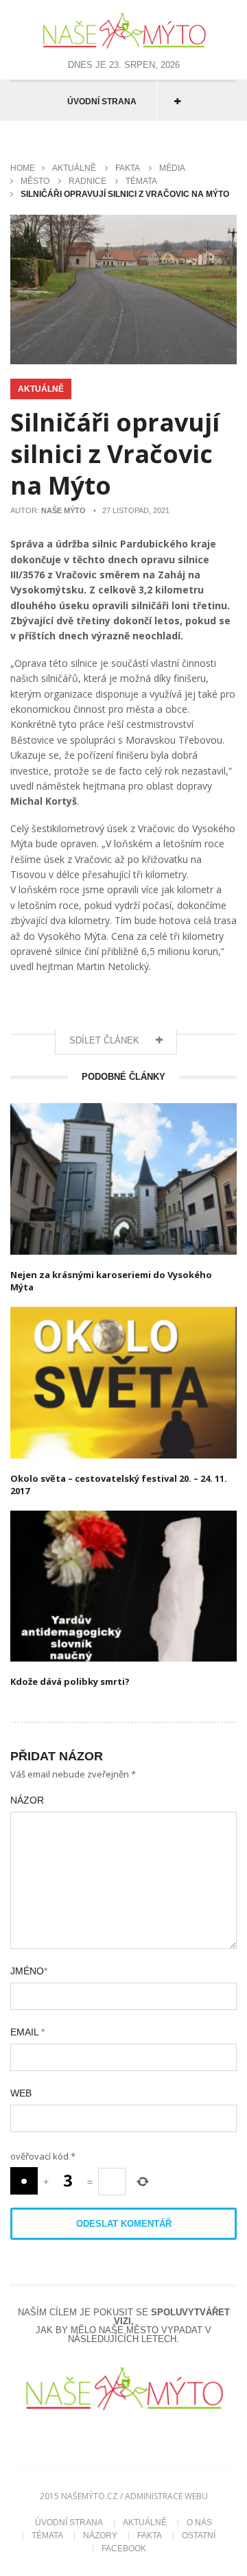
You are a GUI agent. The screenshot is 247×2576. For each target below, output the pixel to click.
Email (27, 2032)
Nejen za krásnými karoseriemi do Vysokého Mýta (111, 1281)
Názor (27, 1800)
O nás (199, 2522)
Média (172, 168)
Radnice (87, 181)
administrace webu (166, 2496)
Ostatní (199, 2536)
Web (21, 2093)
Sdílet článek (106, 1040)
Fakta (128, 168)
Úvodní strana (102, 102)
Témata (141, 181)
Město (35, 181)
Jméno (29, 1971)
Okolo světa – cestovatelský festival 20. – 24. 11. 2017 (119, 1485)
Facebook (124, 2549)
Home (23, 168)
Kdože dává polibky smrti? (70, 1681)
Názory (100, 2536)
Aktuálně (74, 168)
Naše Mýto (63, 510)
